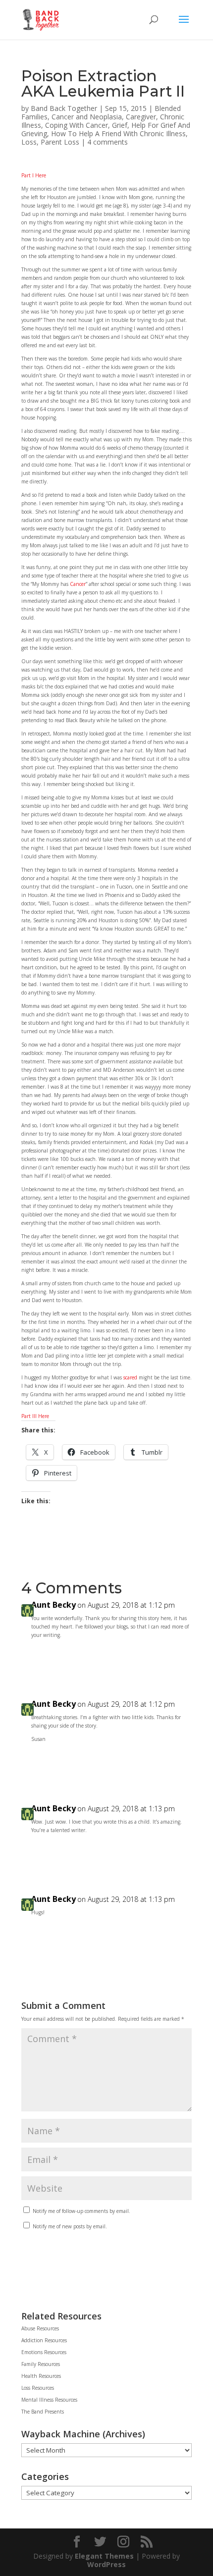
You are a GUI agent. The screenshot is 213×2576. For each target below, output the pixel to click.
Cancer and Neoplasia (87, 117)
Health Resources (41, 2376)
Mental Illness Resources (49, 2400)
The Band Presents (43, 2412)
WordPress (106, 2564)
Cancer (78, 584)
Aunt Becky (53, 1605)
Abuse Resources (40, 2328)
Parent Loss (60, 142)
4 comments (107, 142)
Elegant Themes (104, 2556)
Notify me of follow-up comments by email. (81, 2211)
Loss (29, 142)
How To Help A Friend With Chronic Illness (118, 133)
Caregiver (141, 117)
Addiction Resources (44, 2340)
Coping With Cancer (77, 125)
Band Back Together (64, 108)
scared (130, 1377)
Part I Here (34, 175)
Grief (120, 125)
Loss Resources (38, 2388)
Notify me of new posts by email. (70, 2226)
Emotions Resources (44, 2352)
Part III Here (35, 1416)
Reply (174, 1657)
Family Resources (41, 2364)
